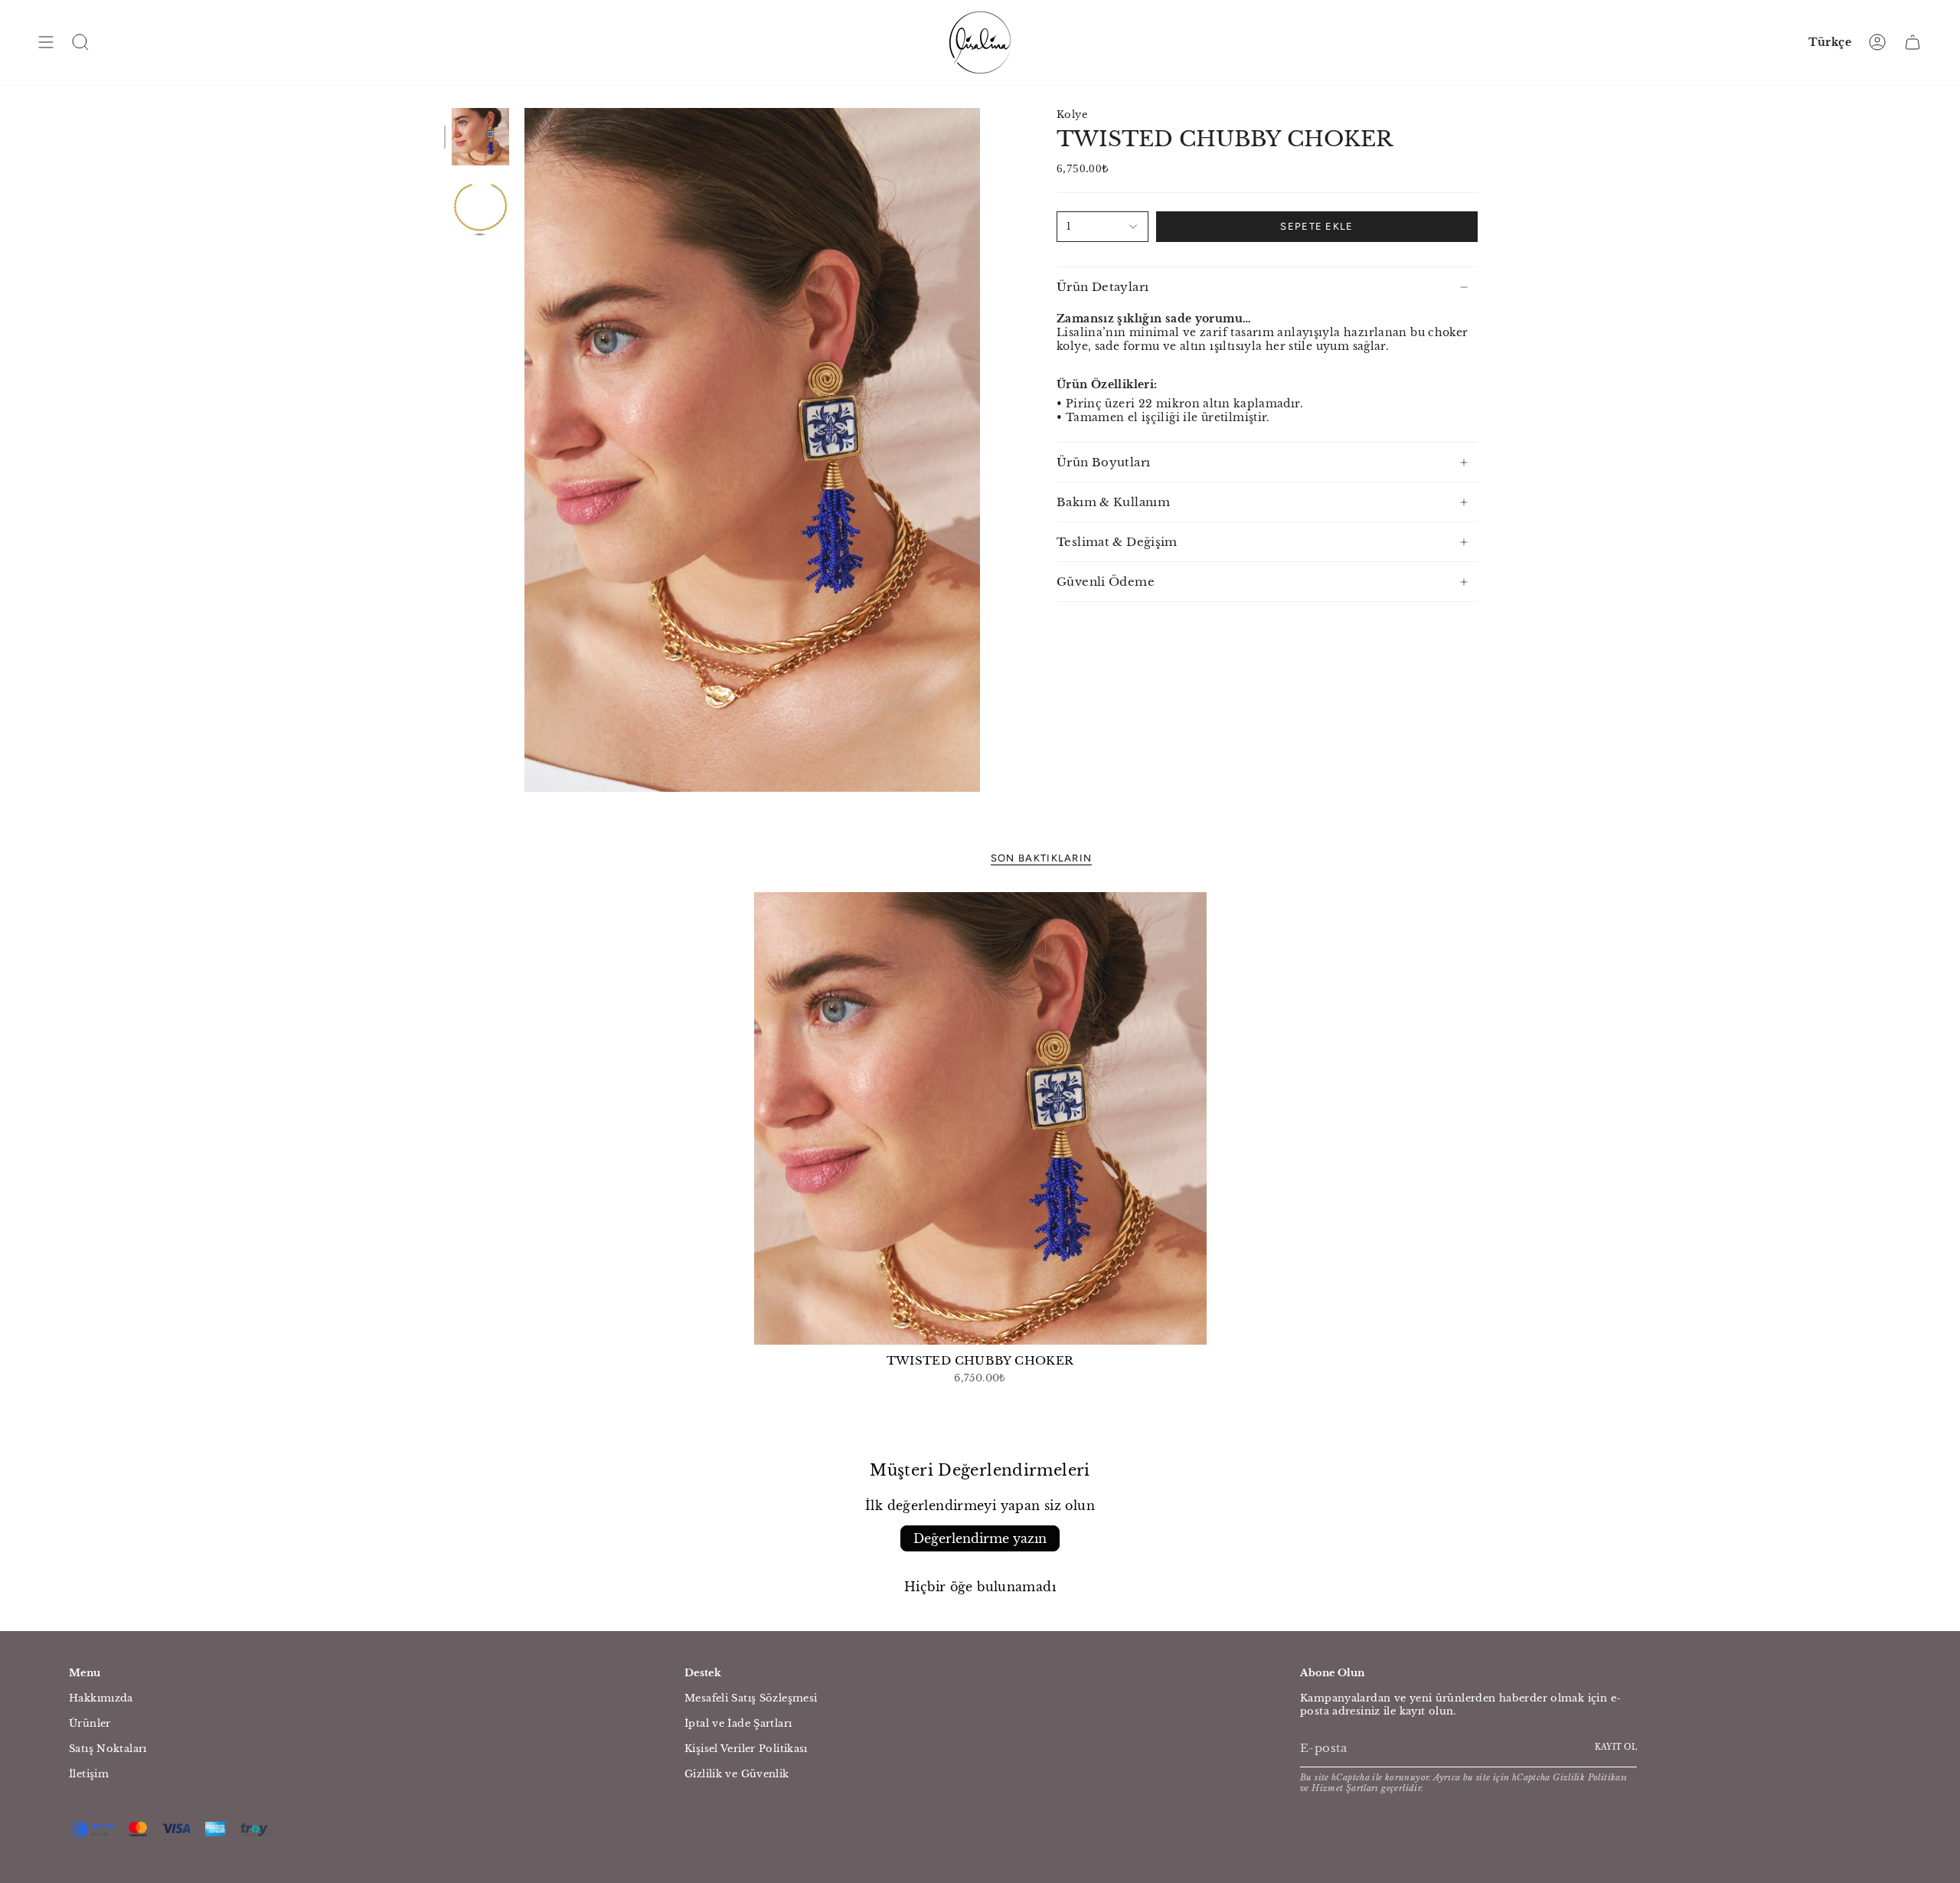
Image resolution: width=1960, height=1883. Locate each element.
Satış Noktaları (108, 1749)
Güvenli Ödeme (1106, 582)
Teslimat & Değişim (1117, 542)
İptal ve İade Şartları (738, 1723)
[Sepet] (1913, 42)
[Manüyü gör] (46, 42)
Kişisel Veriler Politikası (746, 1749)
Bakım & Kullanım (1113, 502)
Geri (524, 450)
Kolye (1072, 114)
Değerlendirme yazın (980, 1538)
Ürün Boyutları (1103, 462)
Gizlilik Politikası (1590, 1777)
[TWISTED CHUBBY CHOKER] (980, 1118)
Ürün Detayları (1102, 287)
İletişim (89, 1774)
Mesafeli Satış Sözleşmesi (751, 1698)
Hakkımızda (101, 1698)
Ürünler (90, 1723)
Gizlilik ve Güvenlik (737, 1774)
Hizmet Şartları (1345, 1788)
